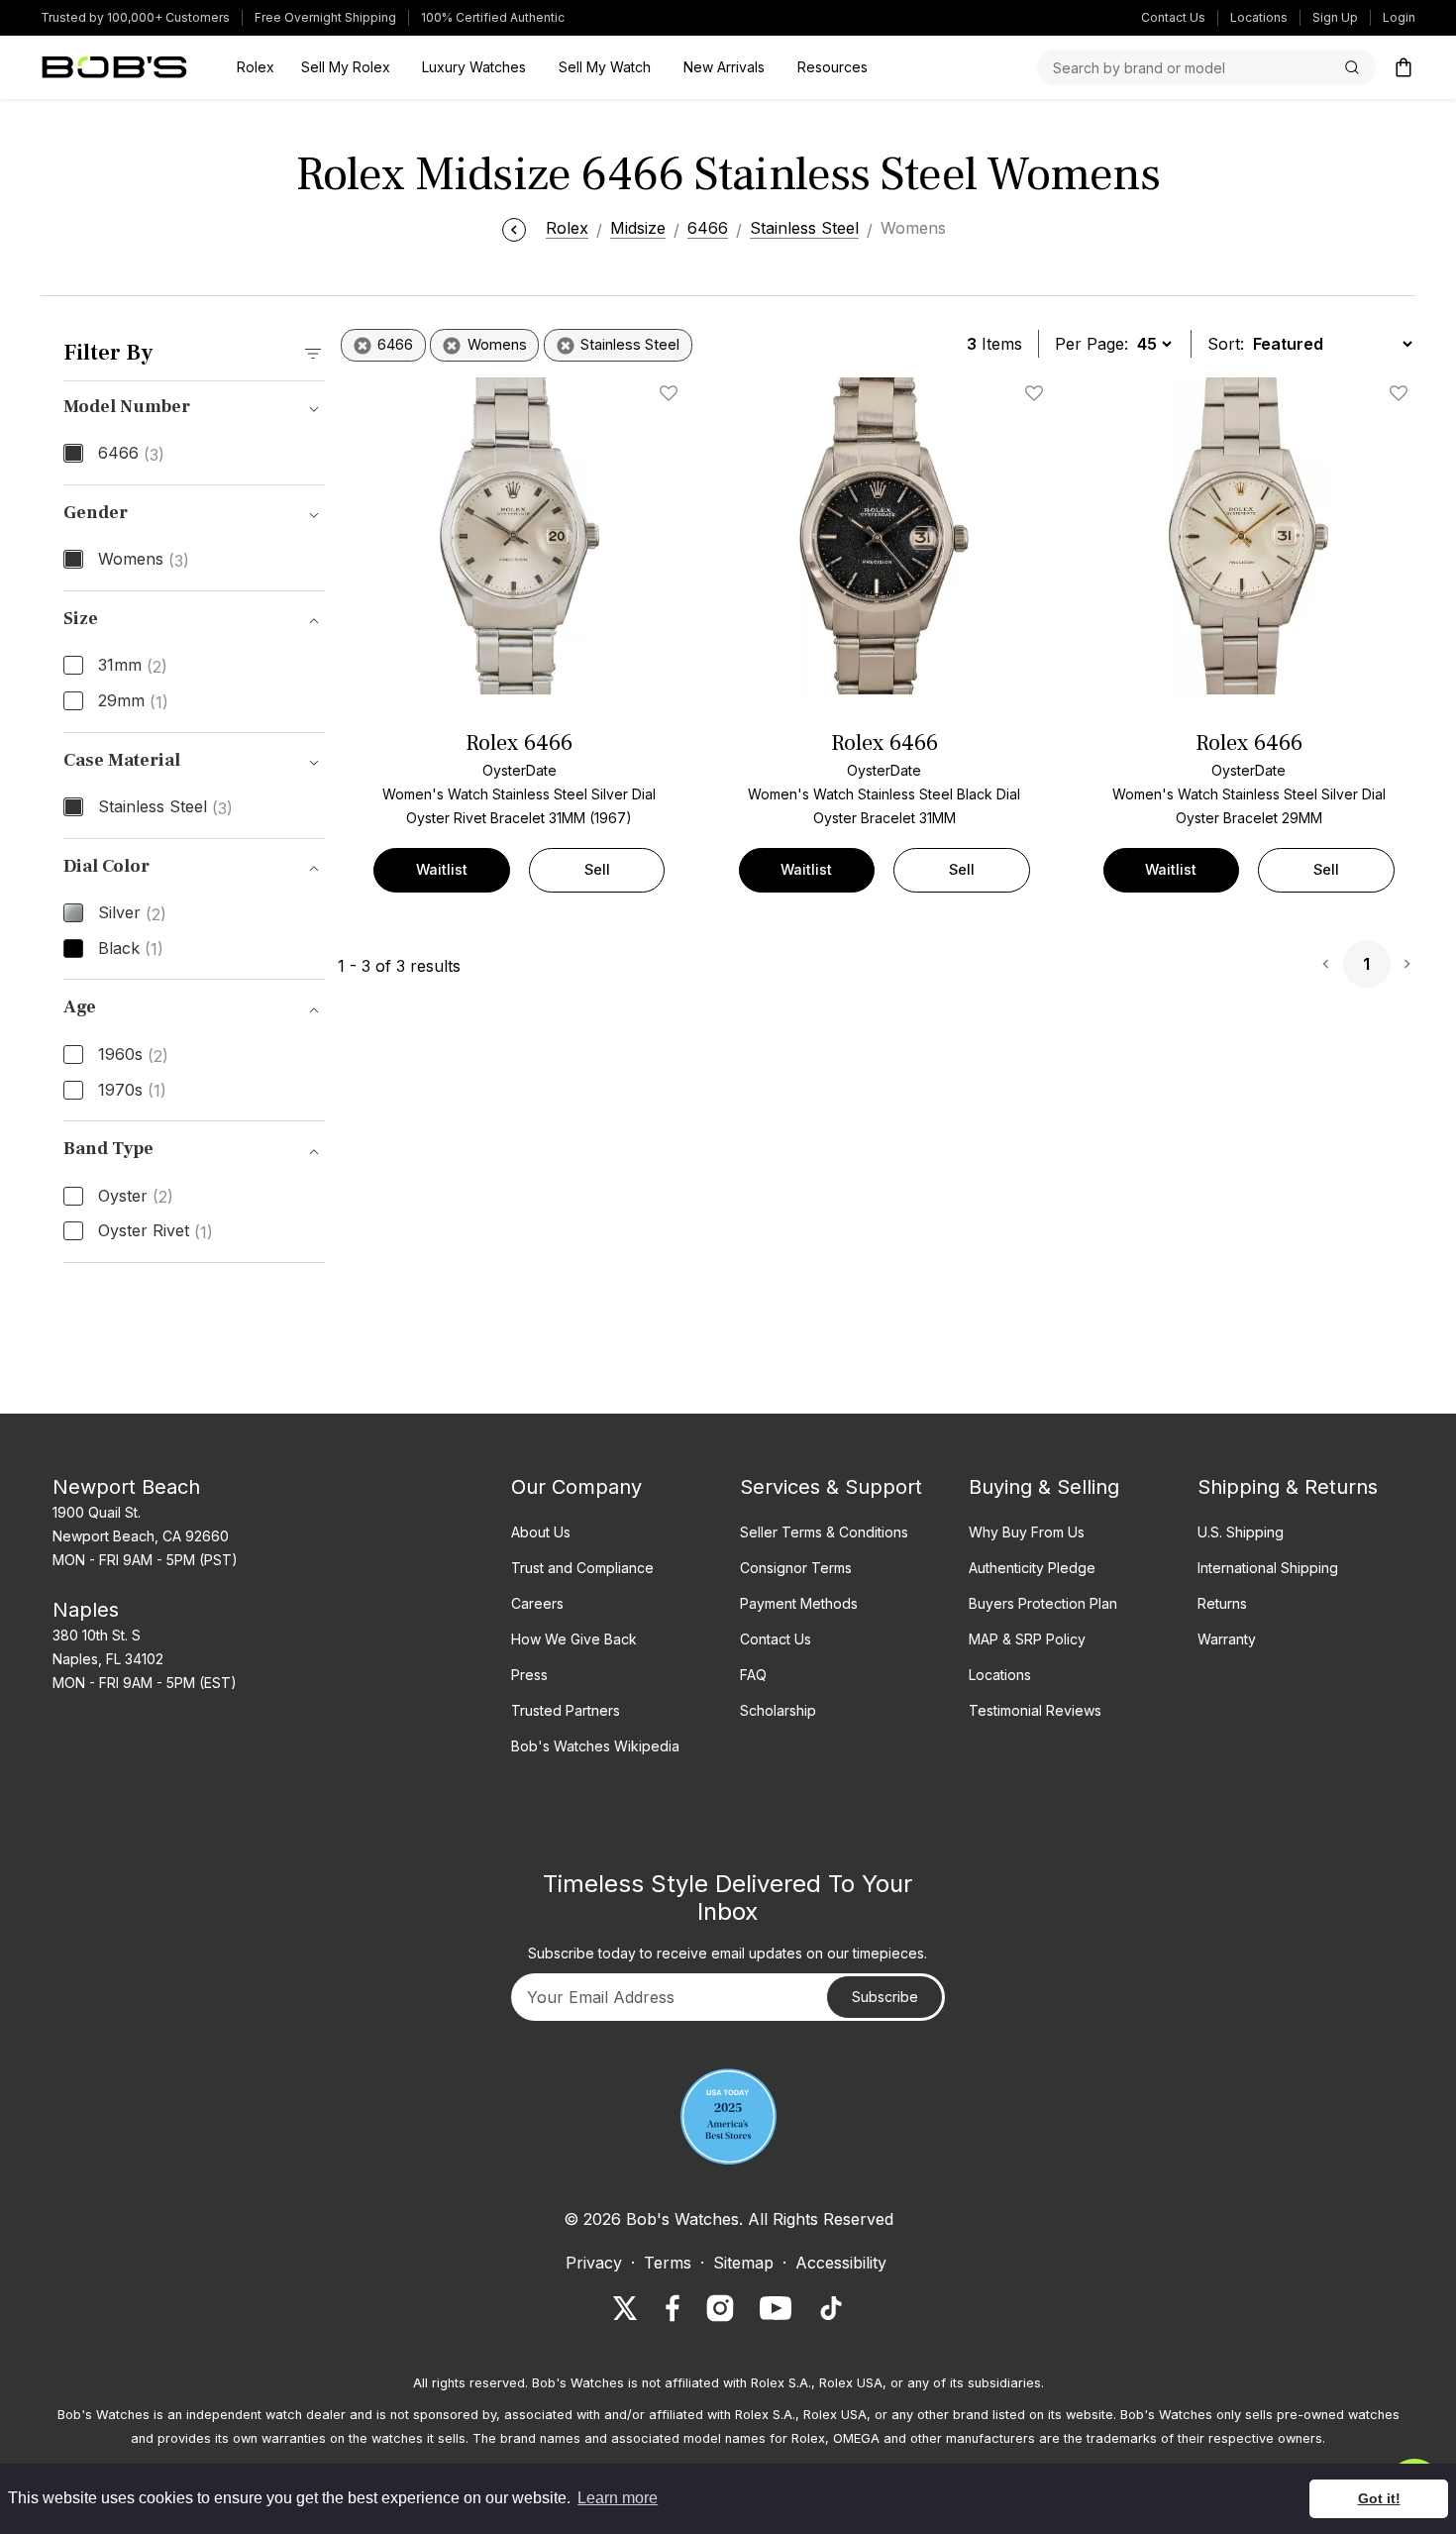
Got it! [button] (1379, 2498)
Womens (144, 560)
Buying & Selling (1044, 1487)
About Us (541, 1532)
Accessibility (841, 2263)
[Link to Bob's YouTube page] (776, 2308)
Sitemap (743, 2263)
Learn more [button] (618, 2498)
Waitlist (442, 869)
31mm (133, 666)
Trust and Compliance (582, 1568)
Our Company (576, 1487)
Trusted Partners (566, 1710)
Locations (1259, 17)
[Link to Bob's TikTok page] (831, 2308)
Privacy (594, 2263)
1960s (133, 1055)
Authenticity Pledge (1032, 1568)
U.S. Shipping (1241, 1532)
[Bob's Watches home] (114, 67)
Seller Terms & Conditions (824, 1532)
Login (1399, 17)
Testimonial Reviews (1035, 1710)
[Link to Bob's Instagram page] (720, 2308)
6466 (131, 454)
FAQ (753, 1675)
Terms (668, 2263)
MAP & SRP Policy (1027, 1639)
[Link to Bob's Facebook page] (673, 2308)
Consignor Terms (796, 1568)
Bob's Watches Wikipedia (595, 1746)
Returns (1222, 1603)
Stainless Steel (165, 807)
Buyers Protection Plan (1043, 1603)
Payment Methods (799, 1603)
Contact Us (1173, 17)
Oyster (136, 1197)
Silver (132, 913)
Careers (537, 1603)
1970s (132, 1091)
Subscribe (885, 1997)
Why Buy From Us (1027, 1532)
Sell (597, 869)
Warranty (1227, 1639)
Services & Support (831, 1487)
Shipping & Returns (1288, 1487)
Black (131, 949)
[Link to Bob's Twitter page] (625, 2308)
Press (529, 1675)
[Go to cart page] (1404, 67)
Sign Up (1335, 17)
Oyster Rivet (156, 1231)
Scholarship (778, 1710)
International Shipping (1268, 1568)
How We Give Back (574, 1639)
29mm (133, 701)
